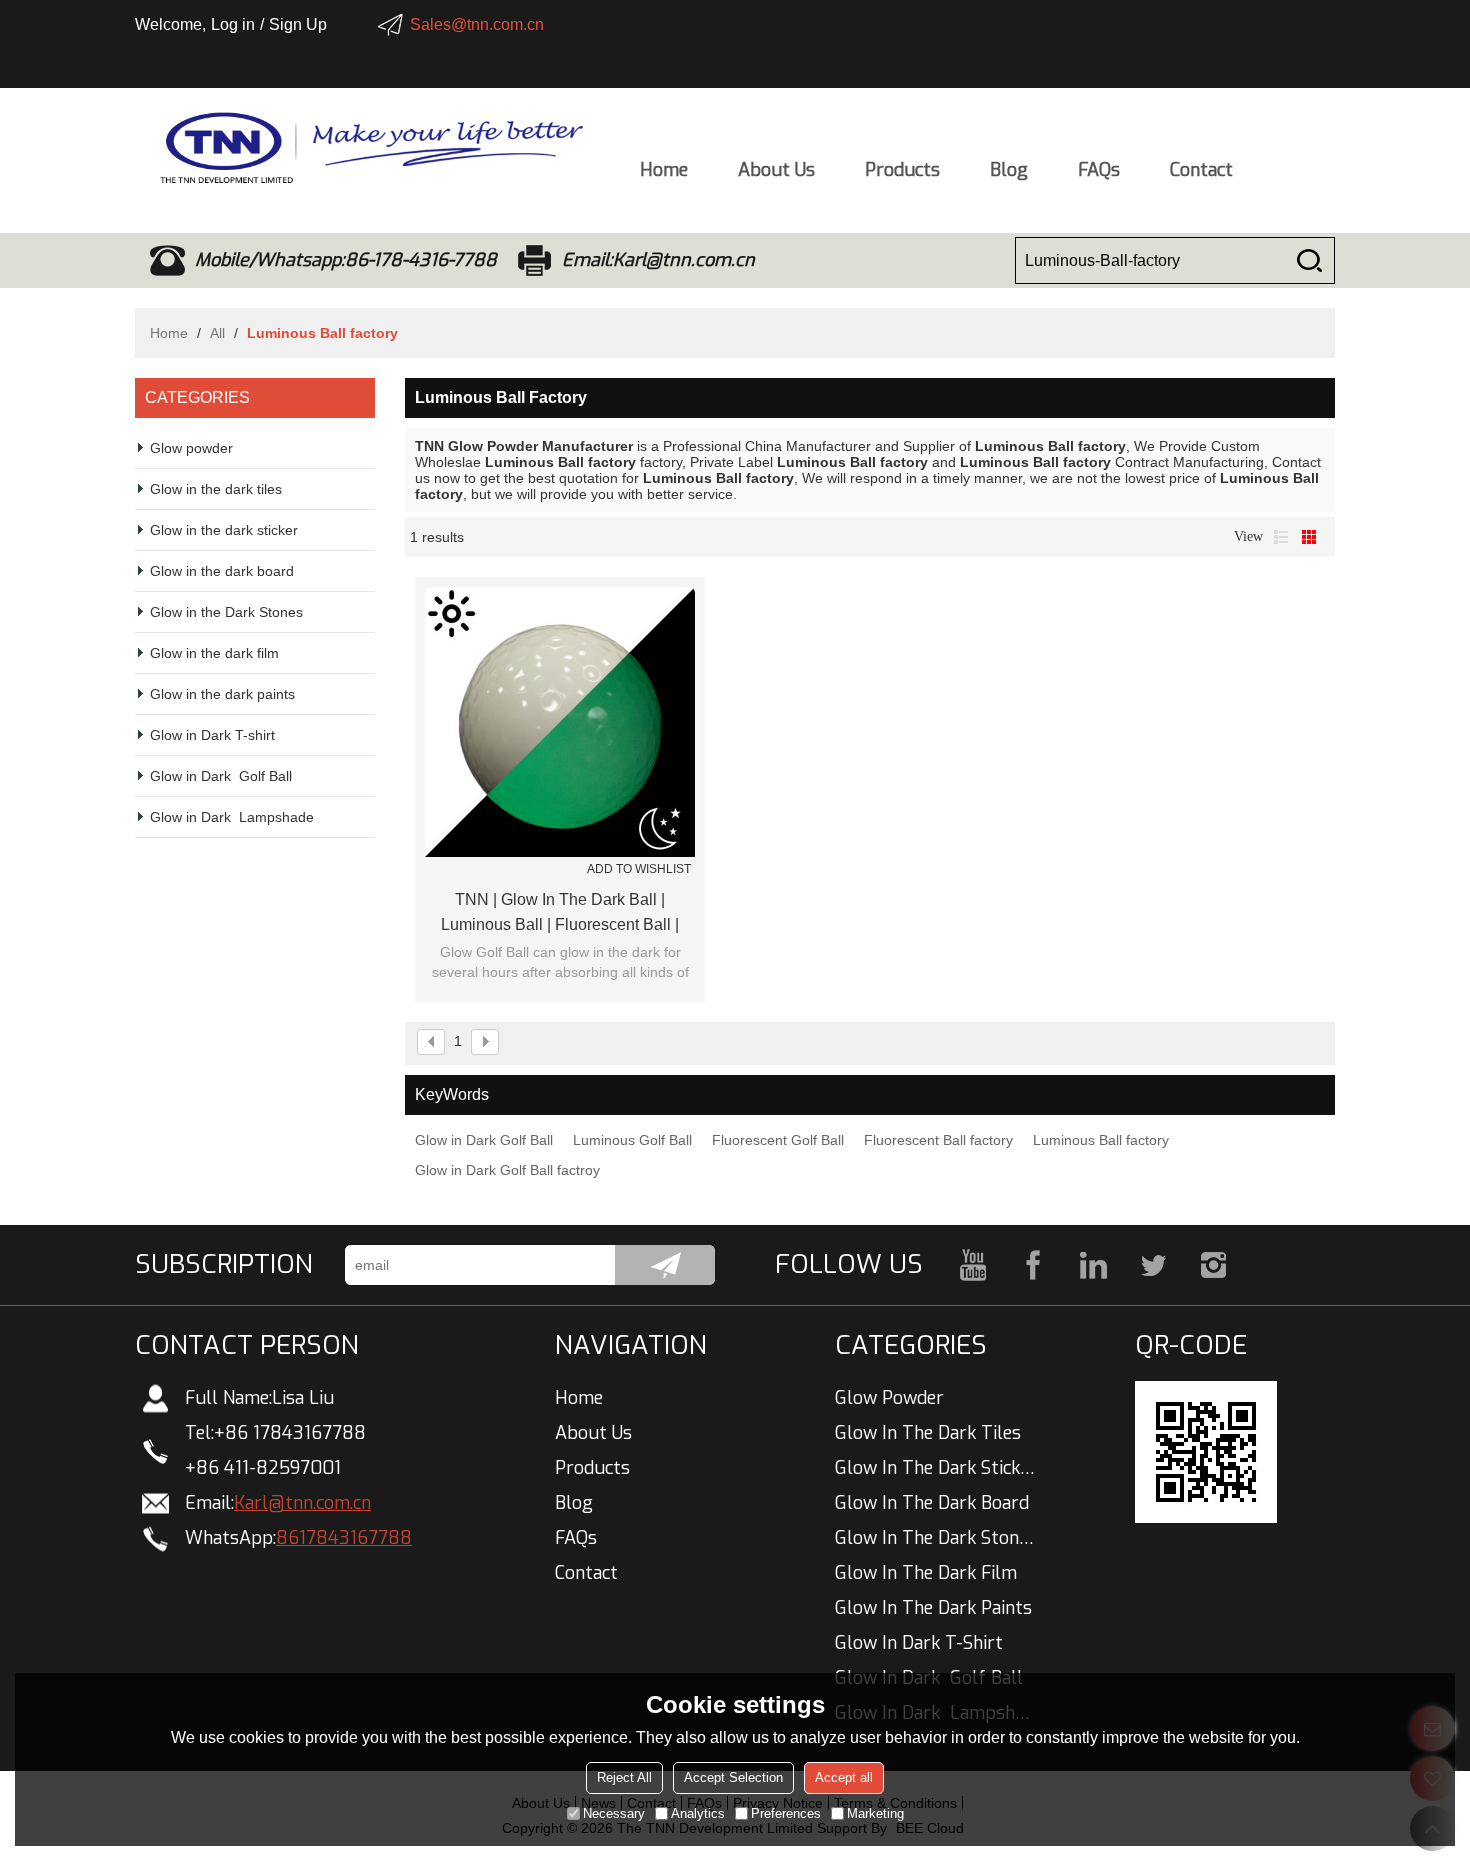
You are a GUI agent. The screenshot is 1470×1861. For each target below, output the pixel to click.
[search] (1309, 260)
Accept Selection (733, 1777)
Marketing (875, 1813)
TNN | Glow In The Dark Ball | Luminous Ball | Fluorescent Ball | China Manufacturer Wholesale (560, 914)
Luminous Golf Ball (632, 1140)
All (217, 333)
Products (902, 170)
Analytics (698, 1813)
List (1281, 537)
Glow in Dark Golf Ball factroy (507, 1170)
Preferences (786, 1813)
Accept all (844, 1777)
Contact (1201, 170)
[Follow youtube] (973, 1265)
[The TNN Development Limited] (360, 148)
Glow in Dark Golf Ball (484, 1140)
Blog (1009, 170)
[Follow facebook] (1033, 1265)
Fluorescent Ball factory (938, 1140)
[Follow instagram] (1213, 1265)
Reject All (624, 1777)
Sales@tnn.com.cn (477, 24)
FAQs (1099, 170)
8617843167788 (344, 1538)
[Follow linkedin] (1093, 1265)
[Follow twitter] (1153, 1265)
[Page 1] (431, 1042)
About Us (776, 170)
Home (664, 170)
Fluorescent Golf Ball (778, 1140)
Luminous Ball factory (1101, 1140)
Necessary (614, 1813)
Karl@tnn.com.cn (302, 1503)
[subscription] (665, 1265)
